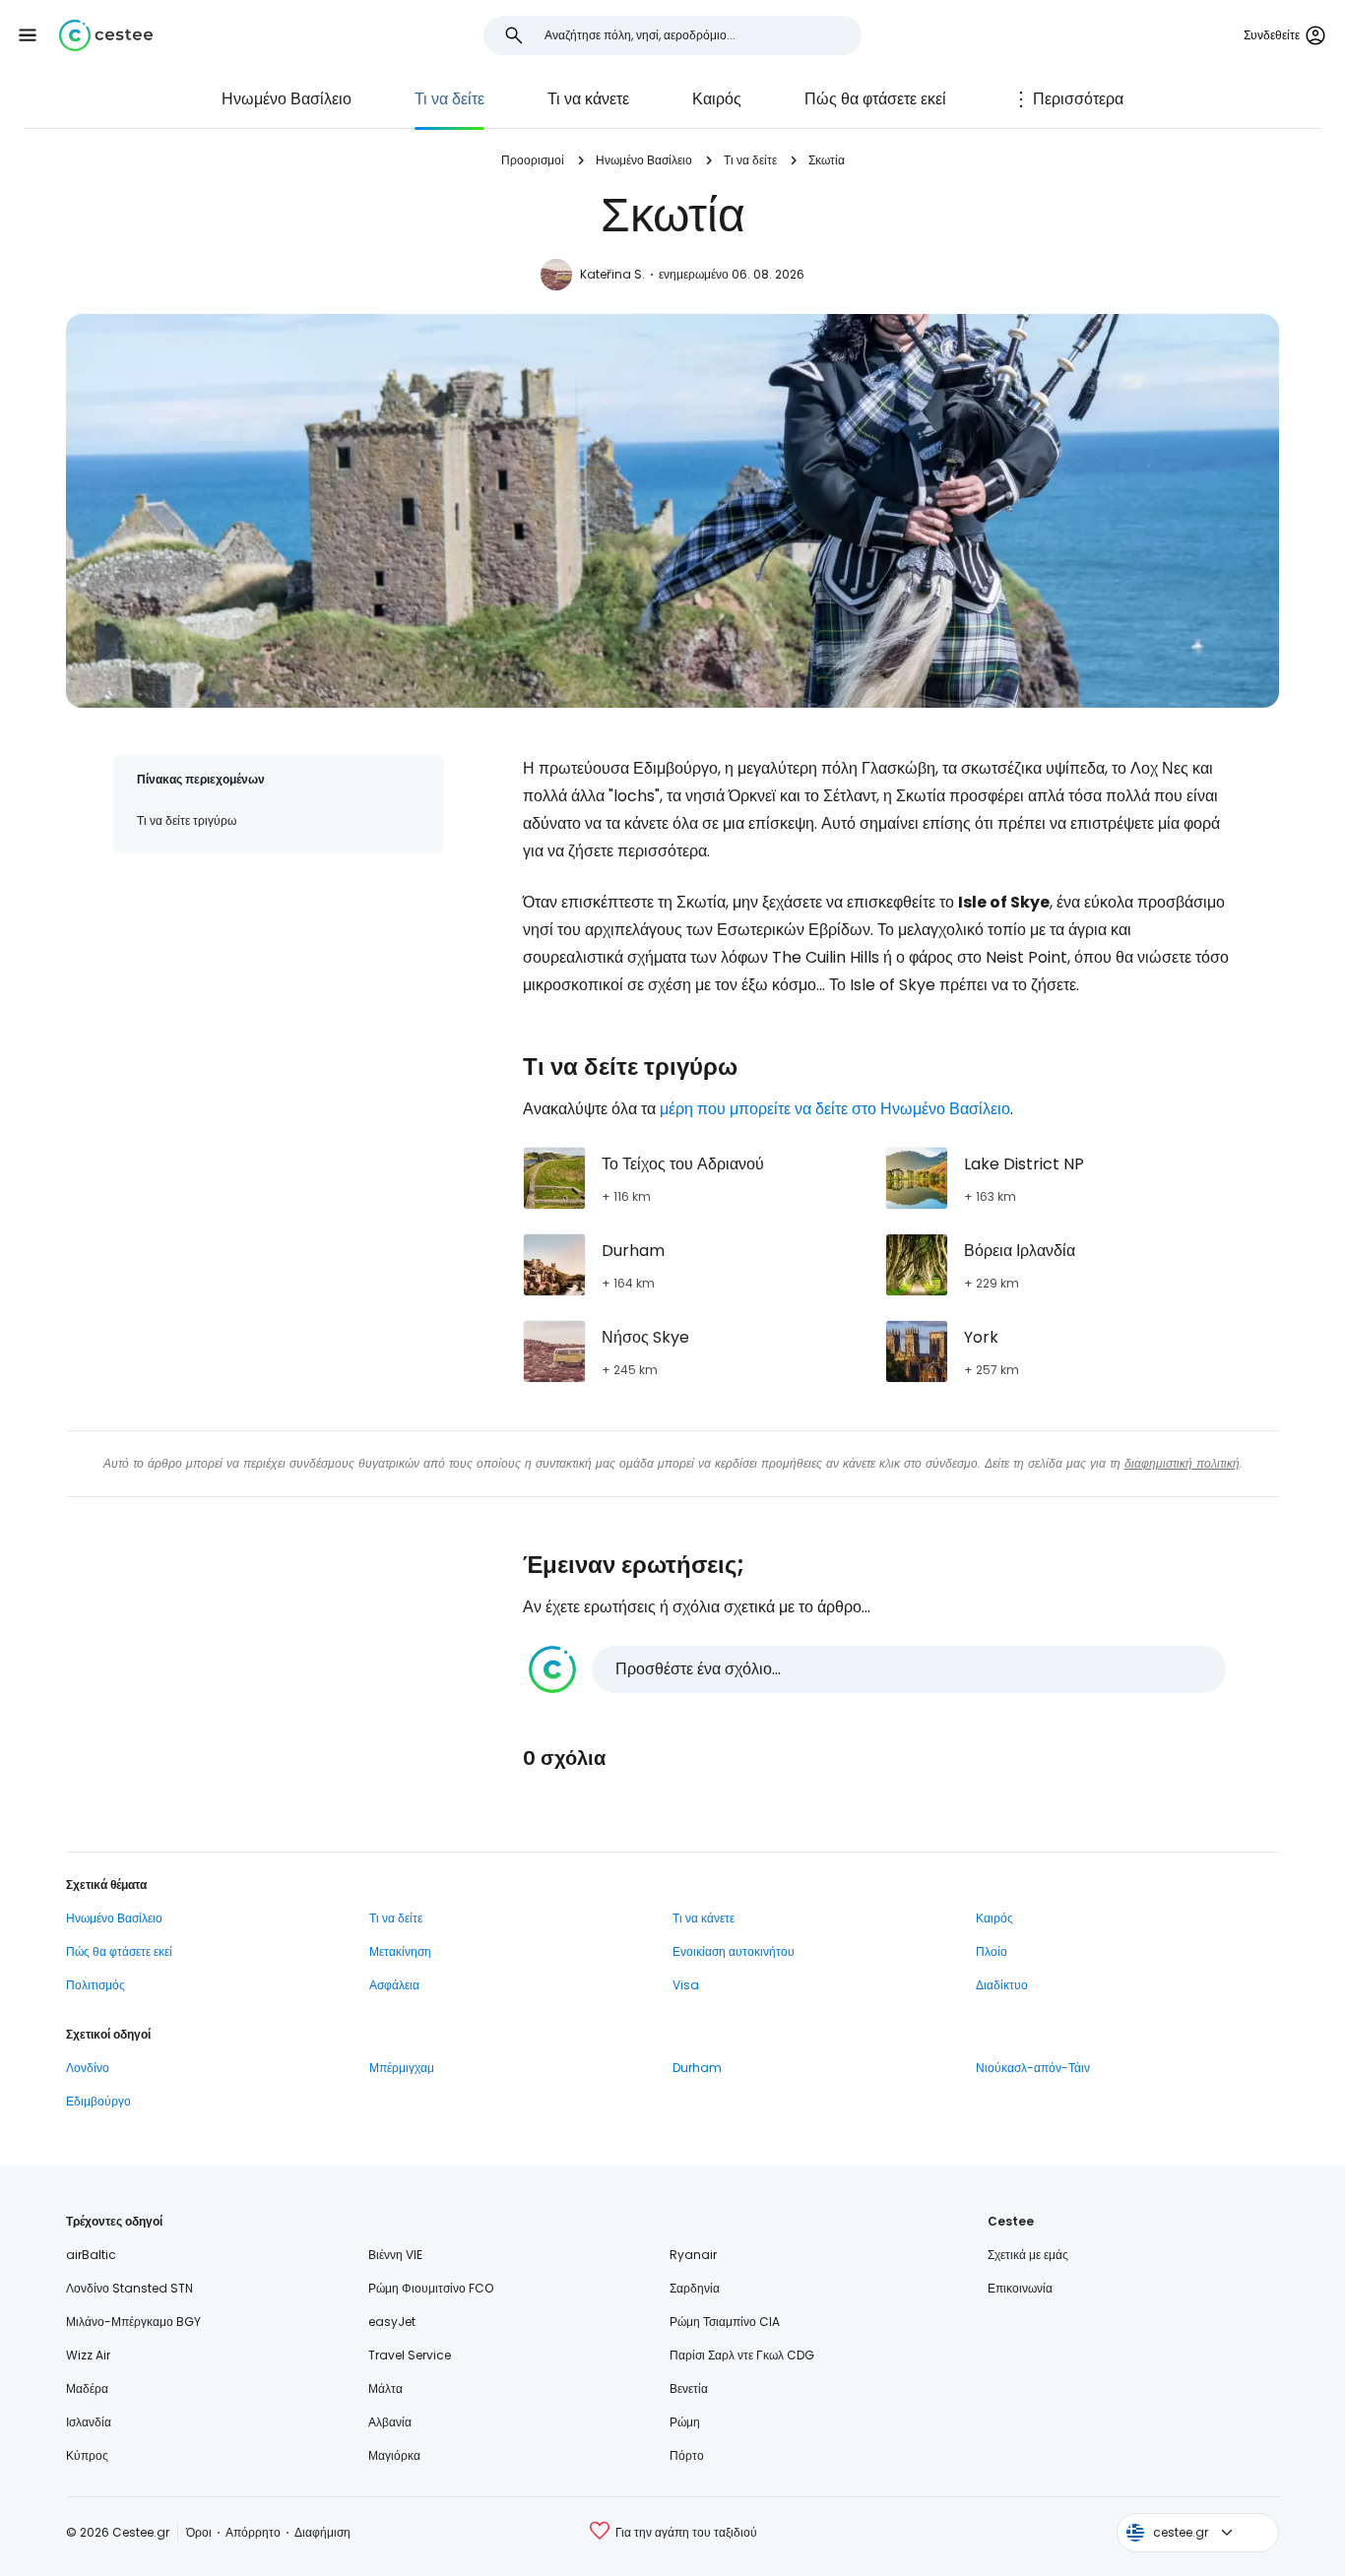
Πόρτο (687, 2455)
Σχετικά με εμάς (1028, 2255)
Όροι (199, 2532)
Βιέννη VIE (395, 2255)
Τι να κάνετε (588, 99)
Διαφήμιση (322, 2532)
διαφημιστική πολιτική (1182, 1463)
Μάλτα (385, 2388)
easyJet (392, 2322)
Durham (697, 2068)
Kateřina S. (612, 274)
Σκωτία (827, 160)
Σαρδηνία (695, 2288)
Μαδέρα (87, 2388)
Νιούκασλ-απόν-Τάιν (1033, 2068)
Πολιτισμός (96, 1985)
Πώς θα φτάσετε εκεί (875, 99)
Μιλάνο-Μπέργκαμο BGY (133, 2322)
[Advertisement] (279, 1015)
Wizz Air (88, 2355)
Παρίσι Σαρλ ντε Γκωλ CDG (742, 2355)
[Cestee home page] (106, 35)
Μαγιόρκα (394, 2455)
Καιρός (717, 99)
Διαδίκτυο (1002, 1985)
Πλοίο (992, 1951)
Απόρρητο (253, 2532)
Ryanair (693, 2255)
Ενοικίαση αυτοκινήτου (734, 1951)
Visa (686, 1985)
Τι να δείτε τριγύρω (187, 820)
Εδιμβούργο (98, 2101)
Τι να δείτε (449, 99)
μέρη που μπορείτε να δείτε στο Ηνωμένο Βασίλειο (835, 1109)
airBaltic (91, 2255)
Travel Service (410, 2355)
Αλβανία (390, 2422)
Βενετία (689, 2388)
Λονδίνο (88, 2068)
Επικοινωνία (1020, 2288)
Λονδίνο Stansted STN (129, 2288)
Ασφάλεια (394, 1985)
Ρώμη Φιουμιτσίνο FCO (431, 2288)
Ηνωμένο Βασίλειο (287, 99)
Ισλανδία (89, 2422)
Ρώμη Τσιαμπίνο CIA (725, 2322)
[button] (28, 35)
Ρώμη (685, 2422)
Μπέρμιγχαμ (402, 2068)
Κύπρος (87, 2455)
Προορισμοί (533, 160)
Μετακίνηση (400, 1951)
